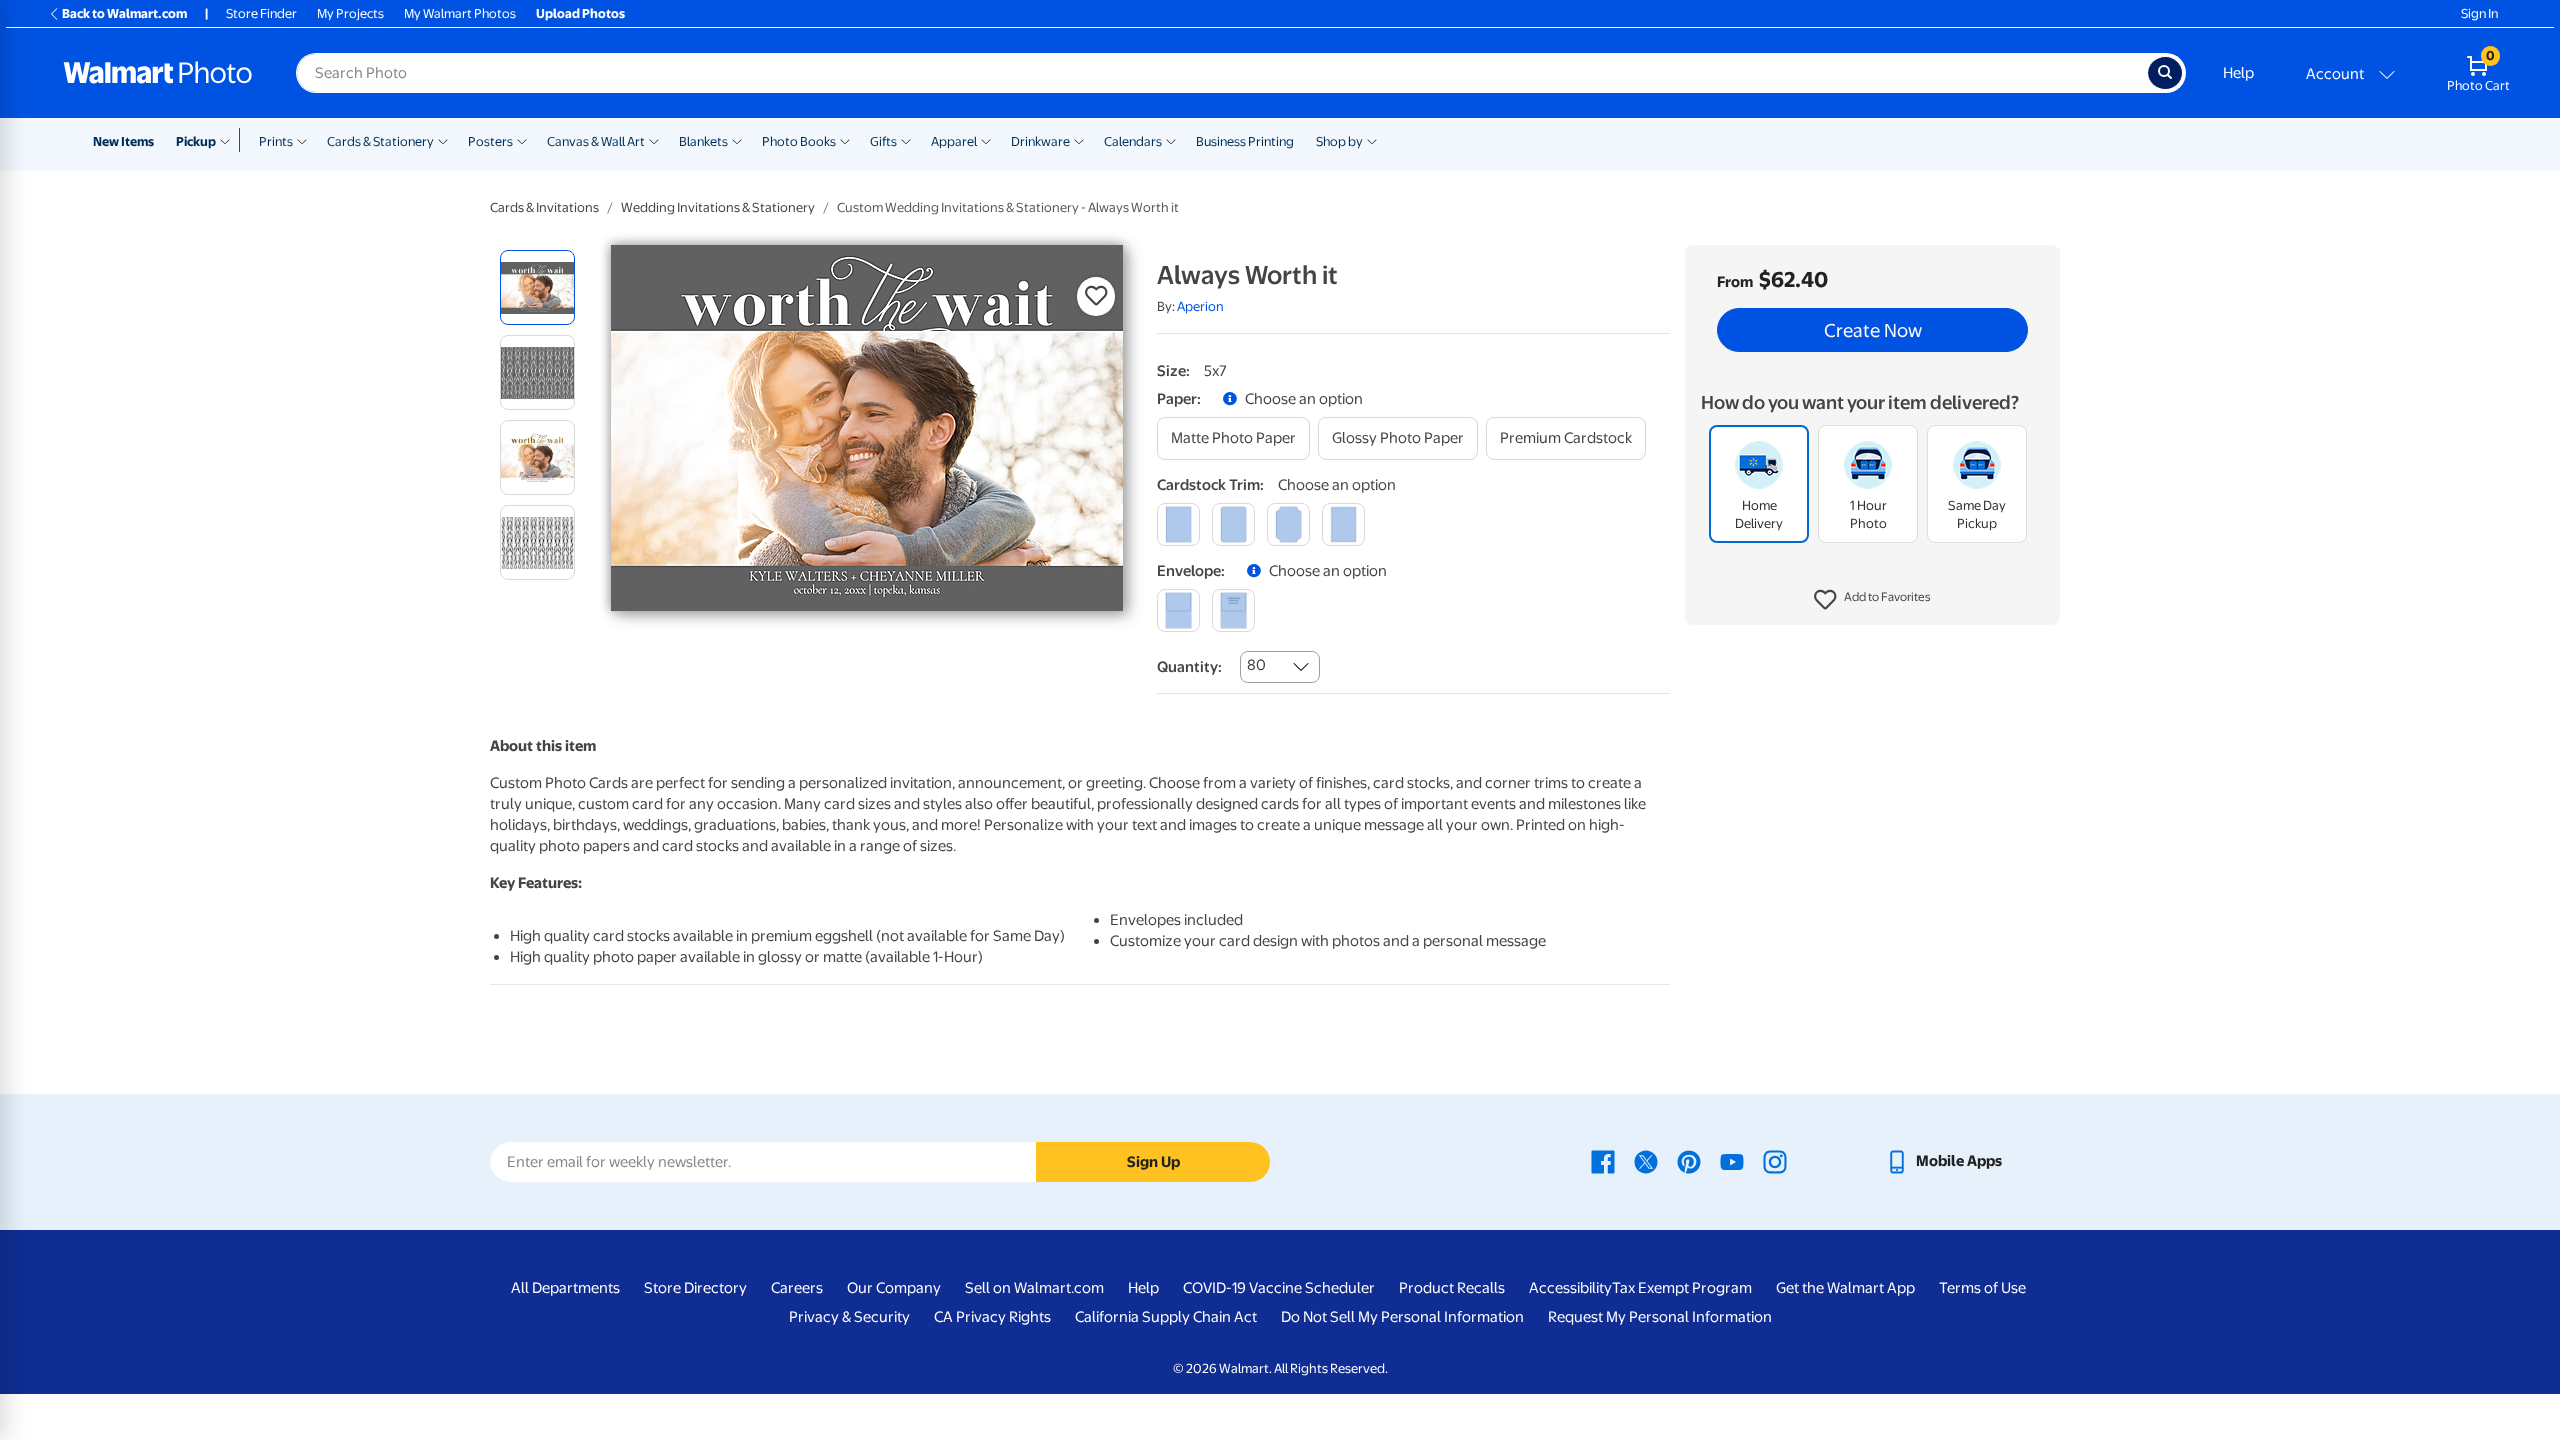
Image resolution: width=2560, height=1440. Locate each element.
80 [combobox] (1256, 665)
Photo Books (799, 141)
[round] (1233, 524)
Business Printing (1245, 141)
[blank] (1178, 610)
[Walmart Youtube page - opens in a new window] (1732, 1161)
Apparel (954, 141)
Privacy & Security (849, 1317)
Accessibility (1570, 1288)
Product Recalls (1452, 1288)
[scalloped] (1343, 524)
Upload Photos (580, 13)
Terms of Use (1982, 1288)
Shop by (1339, 141)
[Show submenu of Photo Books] (845, 140)
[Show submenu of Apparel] (986, 140)
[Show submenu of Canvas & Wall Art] (654, 140)
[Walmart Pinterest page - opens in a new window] (1689, 1161)
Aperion (1200, 306)
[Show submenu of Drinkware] (1079, 140)
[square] (1178, 524)
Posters (490, 141)
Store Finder (261, 13)
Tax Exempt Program (1682, 1288)
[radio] (537, 287)
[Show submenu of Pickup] (229, 140)
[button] (1872, 600)
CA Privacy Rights (992, 1317)
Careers (797, 1288)
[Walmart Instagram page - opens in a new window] (1775, 1161)
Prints (276, 141)
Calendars (1133, 141)
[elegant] (1288, 524)
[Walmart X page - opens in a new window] (1646, 1161)
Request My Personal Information (1660, 1317)
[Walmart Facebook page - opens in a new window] (1603, 1161)
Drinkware (1040, 141)
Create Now (1873, 330)
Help (2238, 73)
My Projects (350, 13)
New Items (123, 141)
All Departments (565, 1288)
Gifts (883, 141)
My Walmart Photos (460, 13)
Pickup (196, 141)
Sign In (2479, 13)
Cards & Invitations (544, 207)
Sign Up (1153, 1162)
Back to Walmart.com (124, 13)
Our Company (894, 1288)
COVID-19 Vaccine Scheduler (1279, 1288)
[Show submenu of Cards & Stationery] (443, 140)
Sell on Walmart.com (1034, 1288)
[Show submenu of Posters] (522, 140)
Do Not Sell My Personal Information (1402, 1317)
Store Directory (695, 1288)
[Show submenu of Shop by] (1372, 140)
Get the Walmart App (1845, 1288)
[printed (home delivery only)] (1233, 610)
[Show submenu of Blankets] (737, 140)
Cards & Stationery (380, 141)
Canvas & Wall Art (596, 141)
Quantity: (1189, 667)
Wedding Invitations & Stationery (718, 207)
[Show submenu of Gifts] (906, 140)
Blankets (703, 141)
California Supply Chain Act (1166, 1317)
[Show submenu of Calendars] (1171, 140)
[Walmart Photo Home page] (158, 73)
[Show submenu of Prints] (302, 140)
